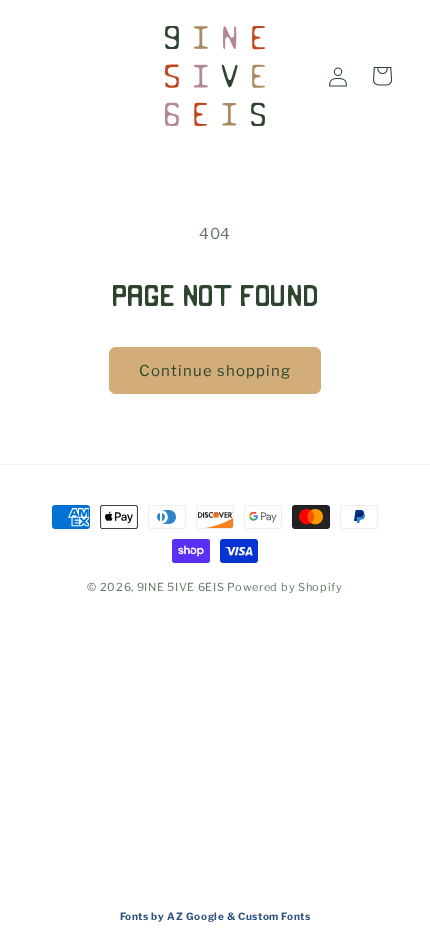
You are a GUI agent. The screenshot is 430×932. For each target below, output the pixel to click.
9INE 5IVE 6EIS (181, 587)
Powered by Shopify (285, 587)
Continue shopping (215, 371)
